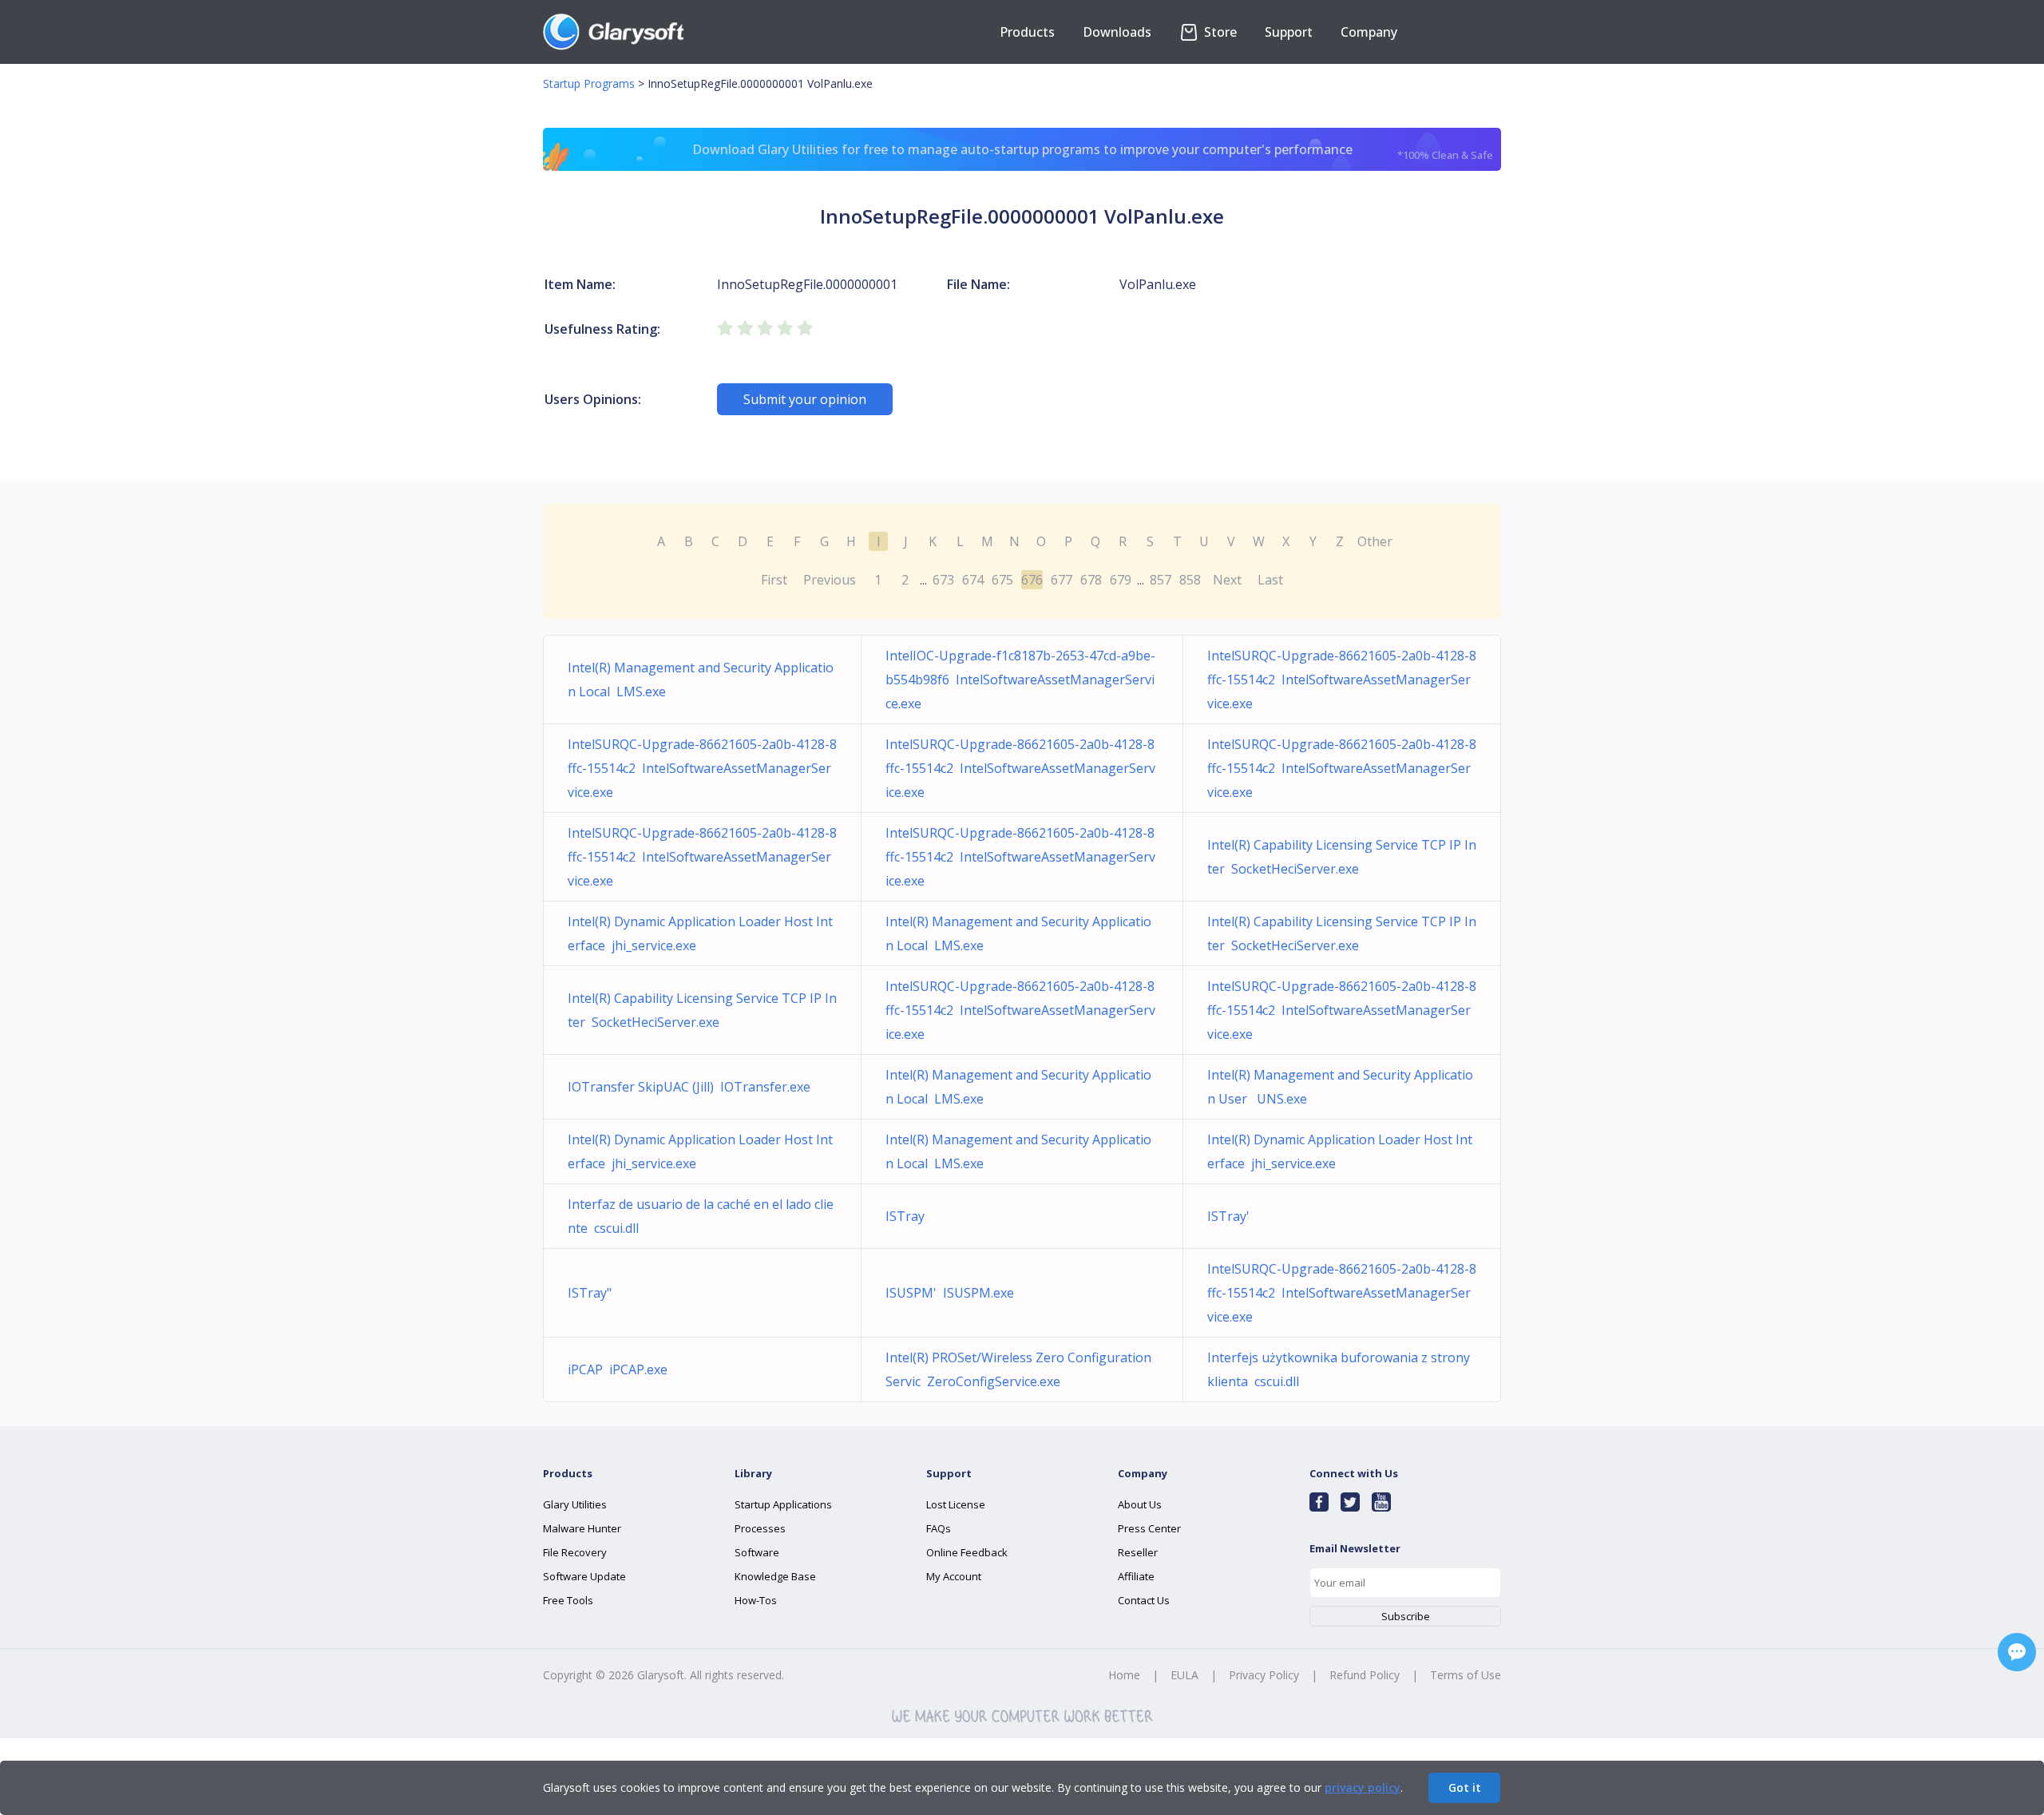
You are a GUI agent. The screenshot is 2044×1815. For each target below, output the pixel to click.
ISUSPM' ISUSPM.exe (950, 1293)
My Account (954, 1576)
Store (1219, 32)
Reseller (1138, 1552)
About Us (1140, 1504)
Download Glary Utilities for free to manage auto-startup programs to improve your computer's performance (1093, 151)
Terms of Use (1466, 1675)
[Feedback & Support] (2017, 1652)
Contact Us (1144, 1600)
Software (757, 1552)
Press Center (1149, 1528)
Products (1027, 32)
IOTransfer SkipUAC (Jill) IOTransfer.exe (689, 1087)
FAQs (939, 1528)
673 (943, 580)
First (774, 580)
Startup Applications (783, 1504)
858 (1190, 580)
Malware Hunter (582, 1528)
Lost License (956, 1504)
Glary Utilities (575, 1504)
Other (1375, 541)
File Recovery (575, 1552)
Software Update (584, 1576)
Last (1270, 580)
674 (973, 580)
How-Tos (756, 1600)
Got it (1465, 1787)
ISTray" (593, 1293)
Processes (760, 1528)
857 (1161, 580)
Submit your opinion (805, 399)
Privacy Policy (1264, 1675)
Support (1289, 32)
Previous (830, 580)
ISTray (908, 1216)
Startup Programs (589, 83)
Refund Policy (1365, 1675)
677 (1062, 580)
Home (1124, 1675)
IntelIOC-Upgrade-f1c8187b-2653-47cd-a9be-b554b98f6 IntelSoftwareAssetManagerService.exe (1020, 680)
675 (1002, 580)
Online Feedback (967, 1552)
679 (1121, 580)
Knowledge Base (775, 1576)
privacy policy (1363, 1787)
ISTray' (1232, 1216)
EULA (1184, 1675)
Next (1227, 580)
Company (1369, 32)
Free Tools (568, 1600)
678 (1091, 580)
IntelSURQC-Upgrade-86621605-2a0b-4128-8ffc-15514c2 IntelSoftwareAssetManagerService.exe (1342, 680)
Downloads (1117, 32)
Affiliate (1136, 1576)
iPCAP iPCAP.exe (618, 1369)
